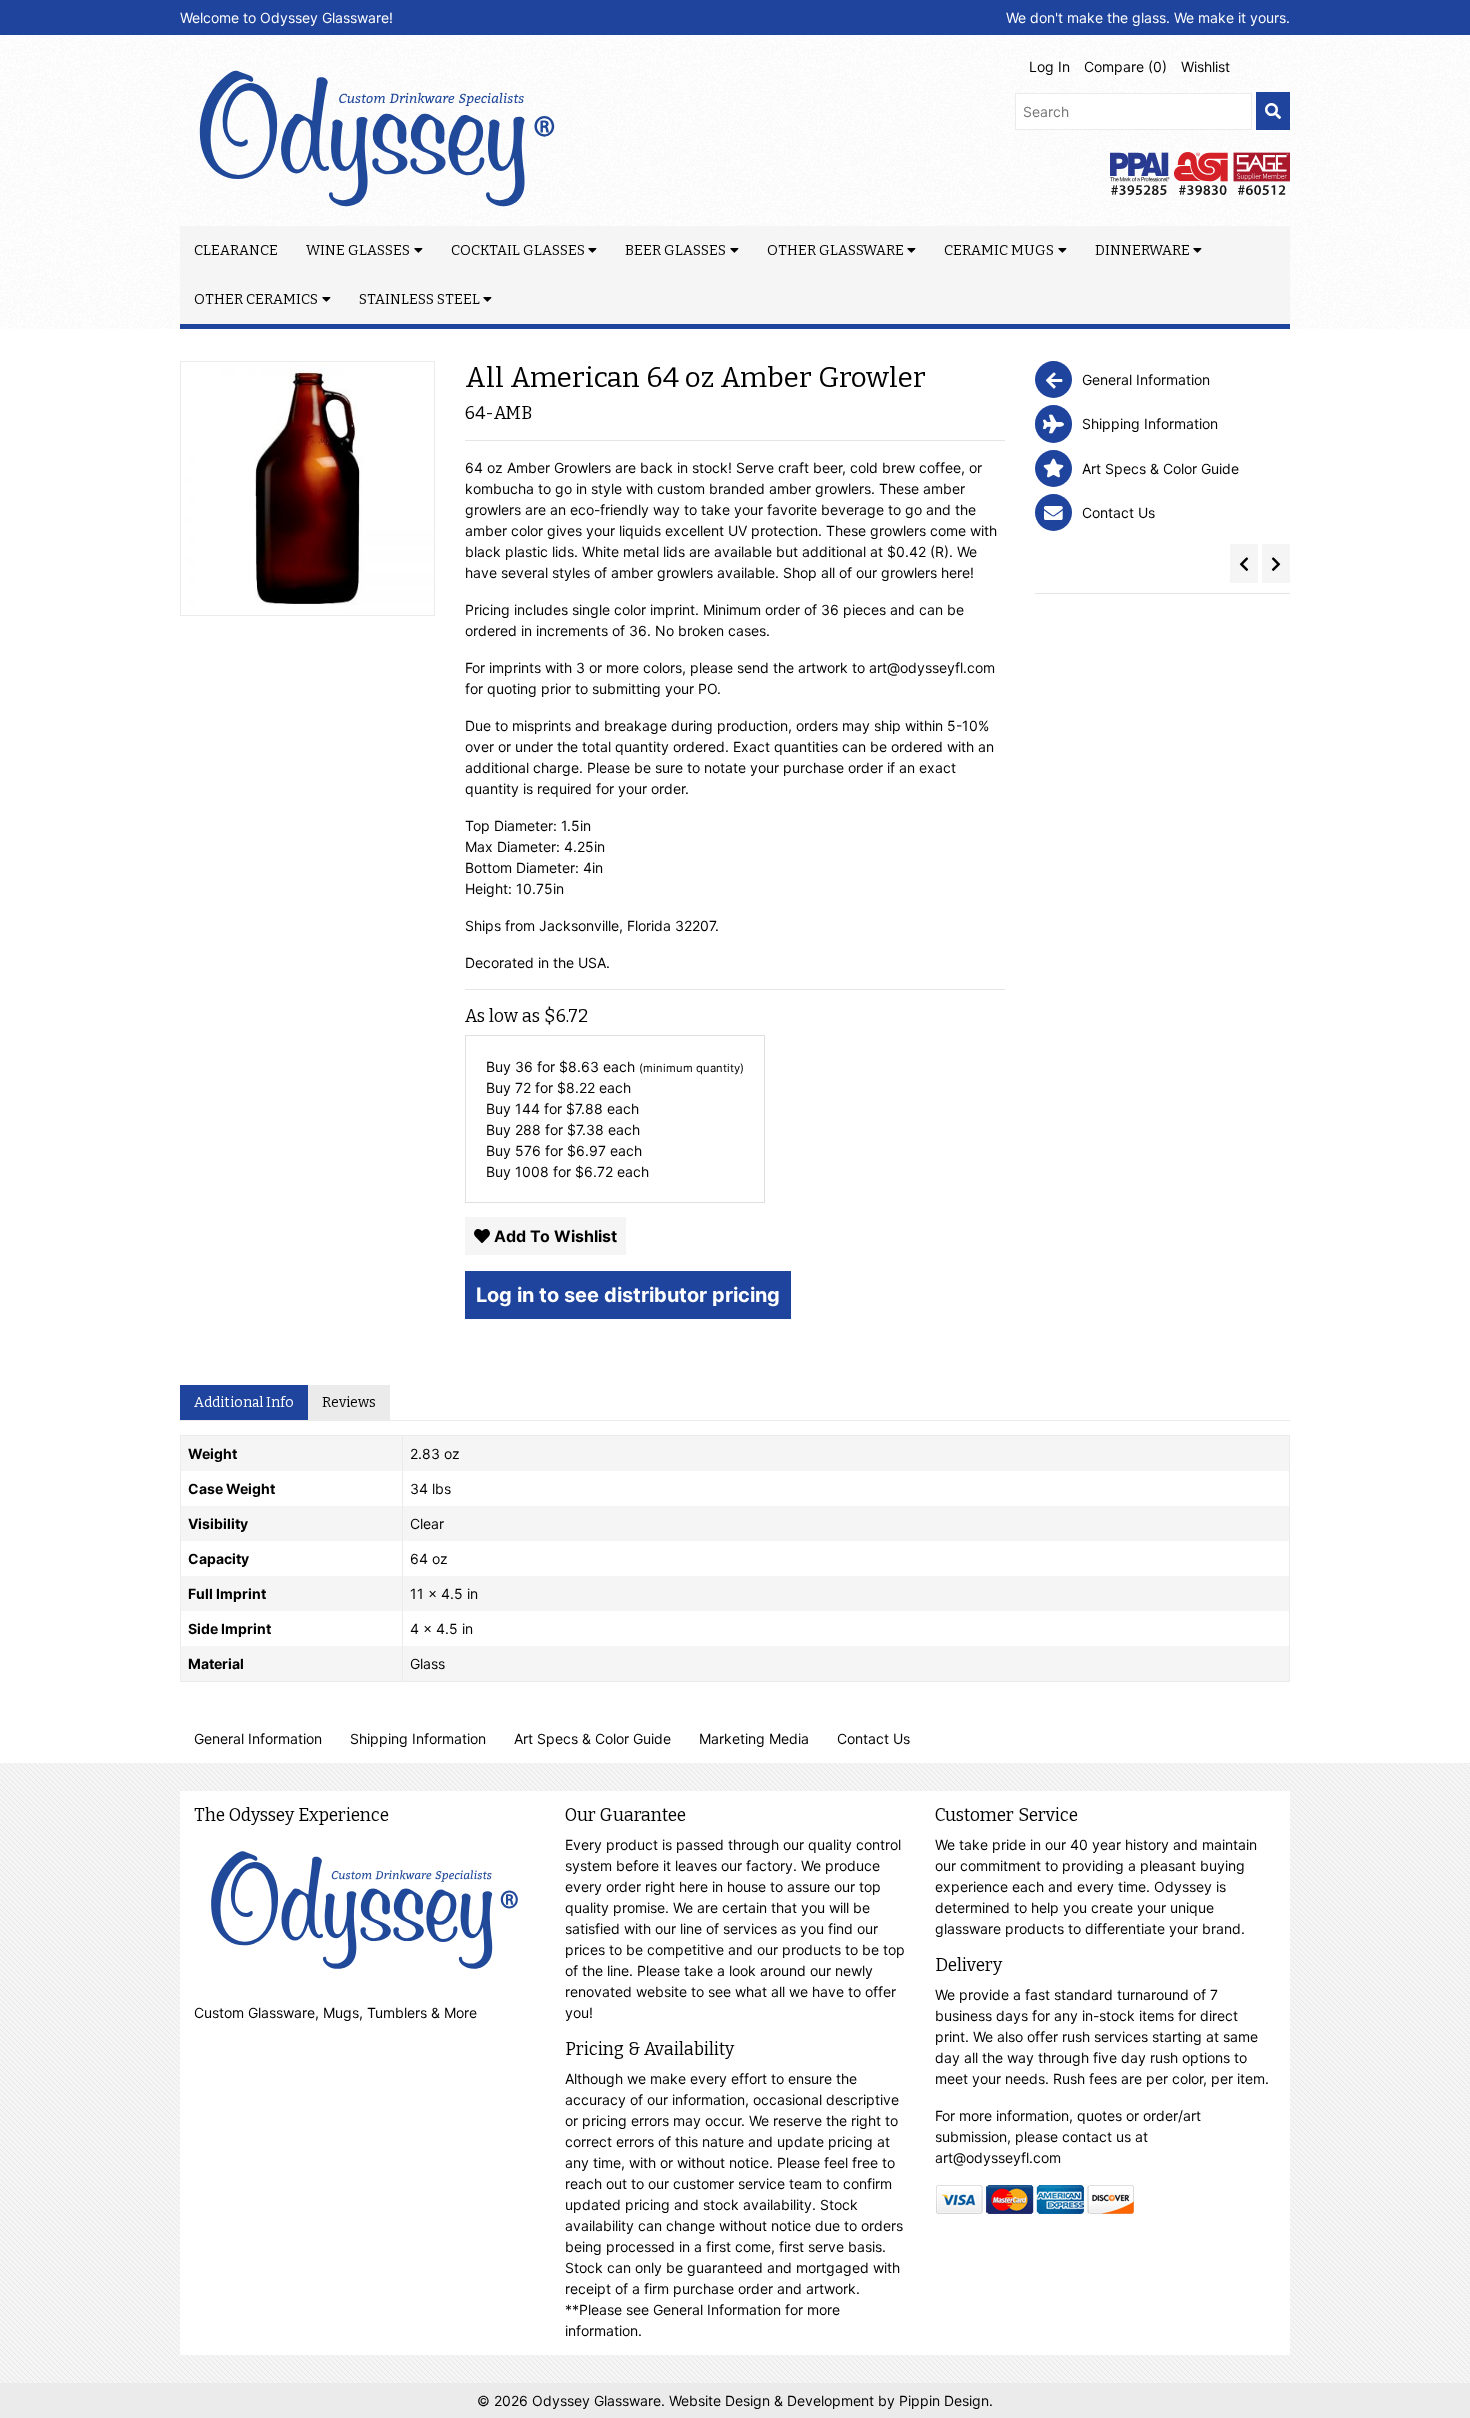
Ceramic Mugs (999, 250)
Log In (1049, 66)
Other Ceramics (256, 299)
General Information (258, 1738)
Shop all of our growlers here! (878, 572)
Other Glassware (835, 250)
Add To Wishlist (553, 1236)
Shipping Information (418, 1738)
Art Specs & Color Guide (592, 1738)
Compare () (1125, 66)
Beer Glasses (675, 250)
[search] (1273, 111)
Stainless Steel (419, 299)
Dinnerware (1142, 250)
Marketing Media (754, 1738)
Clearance (236, 250)
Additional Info (244, 1402)
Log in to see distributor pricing (628, 1295)
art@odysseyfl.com (932, 667)
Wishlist (1205, 66)
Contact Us (873, 1738)
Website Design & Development (773, 2400)
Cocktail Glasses (518, 250)
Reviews (349, 1402)
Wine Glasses (358, 250)
